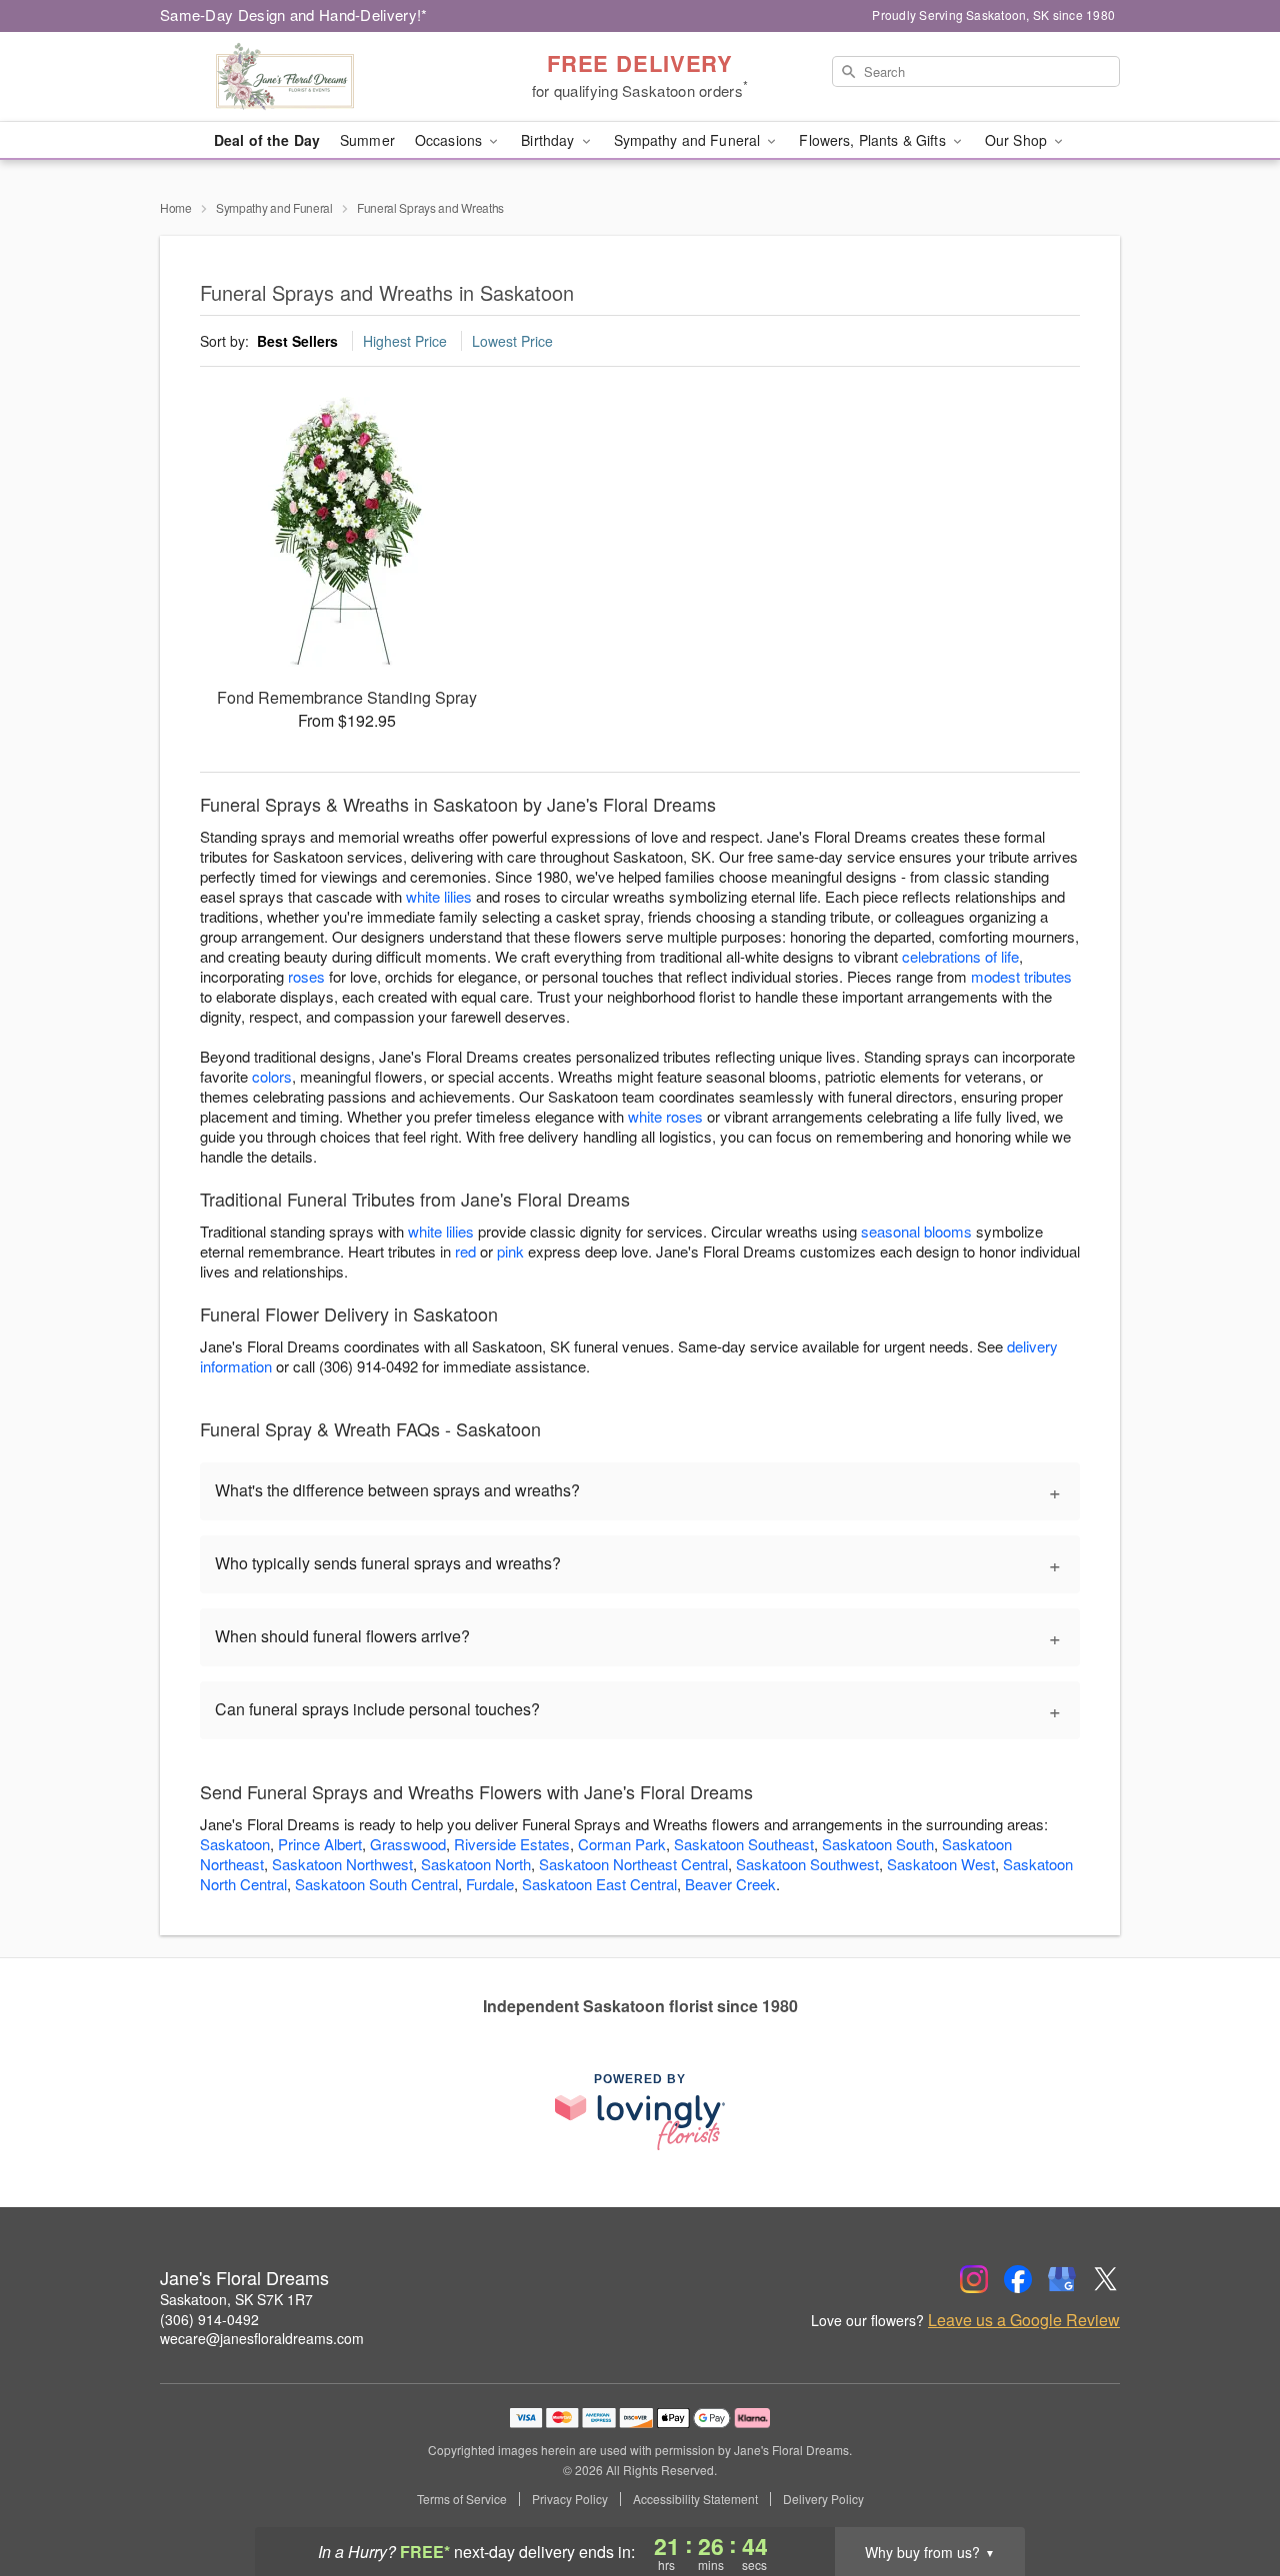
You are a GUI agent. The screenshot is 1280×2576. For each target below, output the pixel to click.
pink (510, 1251)
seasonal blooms (916, 1231)
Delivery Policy (823, 2499)
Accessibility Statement (695, 2499)
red (465, 1251)
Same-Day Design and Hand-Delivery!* (294, 14)
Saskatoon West (941, 1864)
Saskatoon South (878, 1844)
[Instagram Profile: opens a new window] (974, 2279)
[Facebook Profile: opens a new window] (1018, 2279)
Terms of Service (462, 2499)
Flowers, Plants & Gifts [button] (874, 140)
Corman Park (622, 1844)
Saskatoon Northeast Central (633, 1864)
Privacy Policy (570, 2499)
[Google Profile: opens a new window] (1062, 2279)
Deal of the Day (267, 140)
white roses (665, 1116)
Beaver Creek (730, 1884)
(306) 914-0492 (209, 2319)
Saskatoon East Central (599, 1884)
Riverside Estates (512, 1844)
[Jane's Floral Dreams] (304, 77)
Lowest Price (512, 341)
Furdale (490, 1884)
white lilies (439, 896)
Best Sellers (297, 341)
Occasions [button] (450, 140)
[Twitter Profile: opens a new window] (1106, 2279)
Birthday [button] (549, 140)
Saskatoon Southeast (744, 1844)
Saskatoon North (476, 1864)
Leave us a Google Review (1024, 2320)
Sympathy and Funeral (274, 207)
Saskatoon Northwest (342, 1864)
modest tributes (1021, 976)
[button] (1227, 2491)
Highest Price (405, 341)
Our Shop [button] (1018, 140)
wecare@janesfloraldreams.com (262, 2338)
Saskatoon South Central (376, 1884)
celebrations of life (960, 956)
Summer (367, 140)
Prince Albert (320, 1844)
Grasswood (408, 1844)
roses (306, 976)
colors (272, 1076)
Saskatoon (235, 1844)
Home (176, 207)
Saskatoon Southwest (807, 1864)
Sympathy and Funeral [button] (689, 140)
